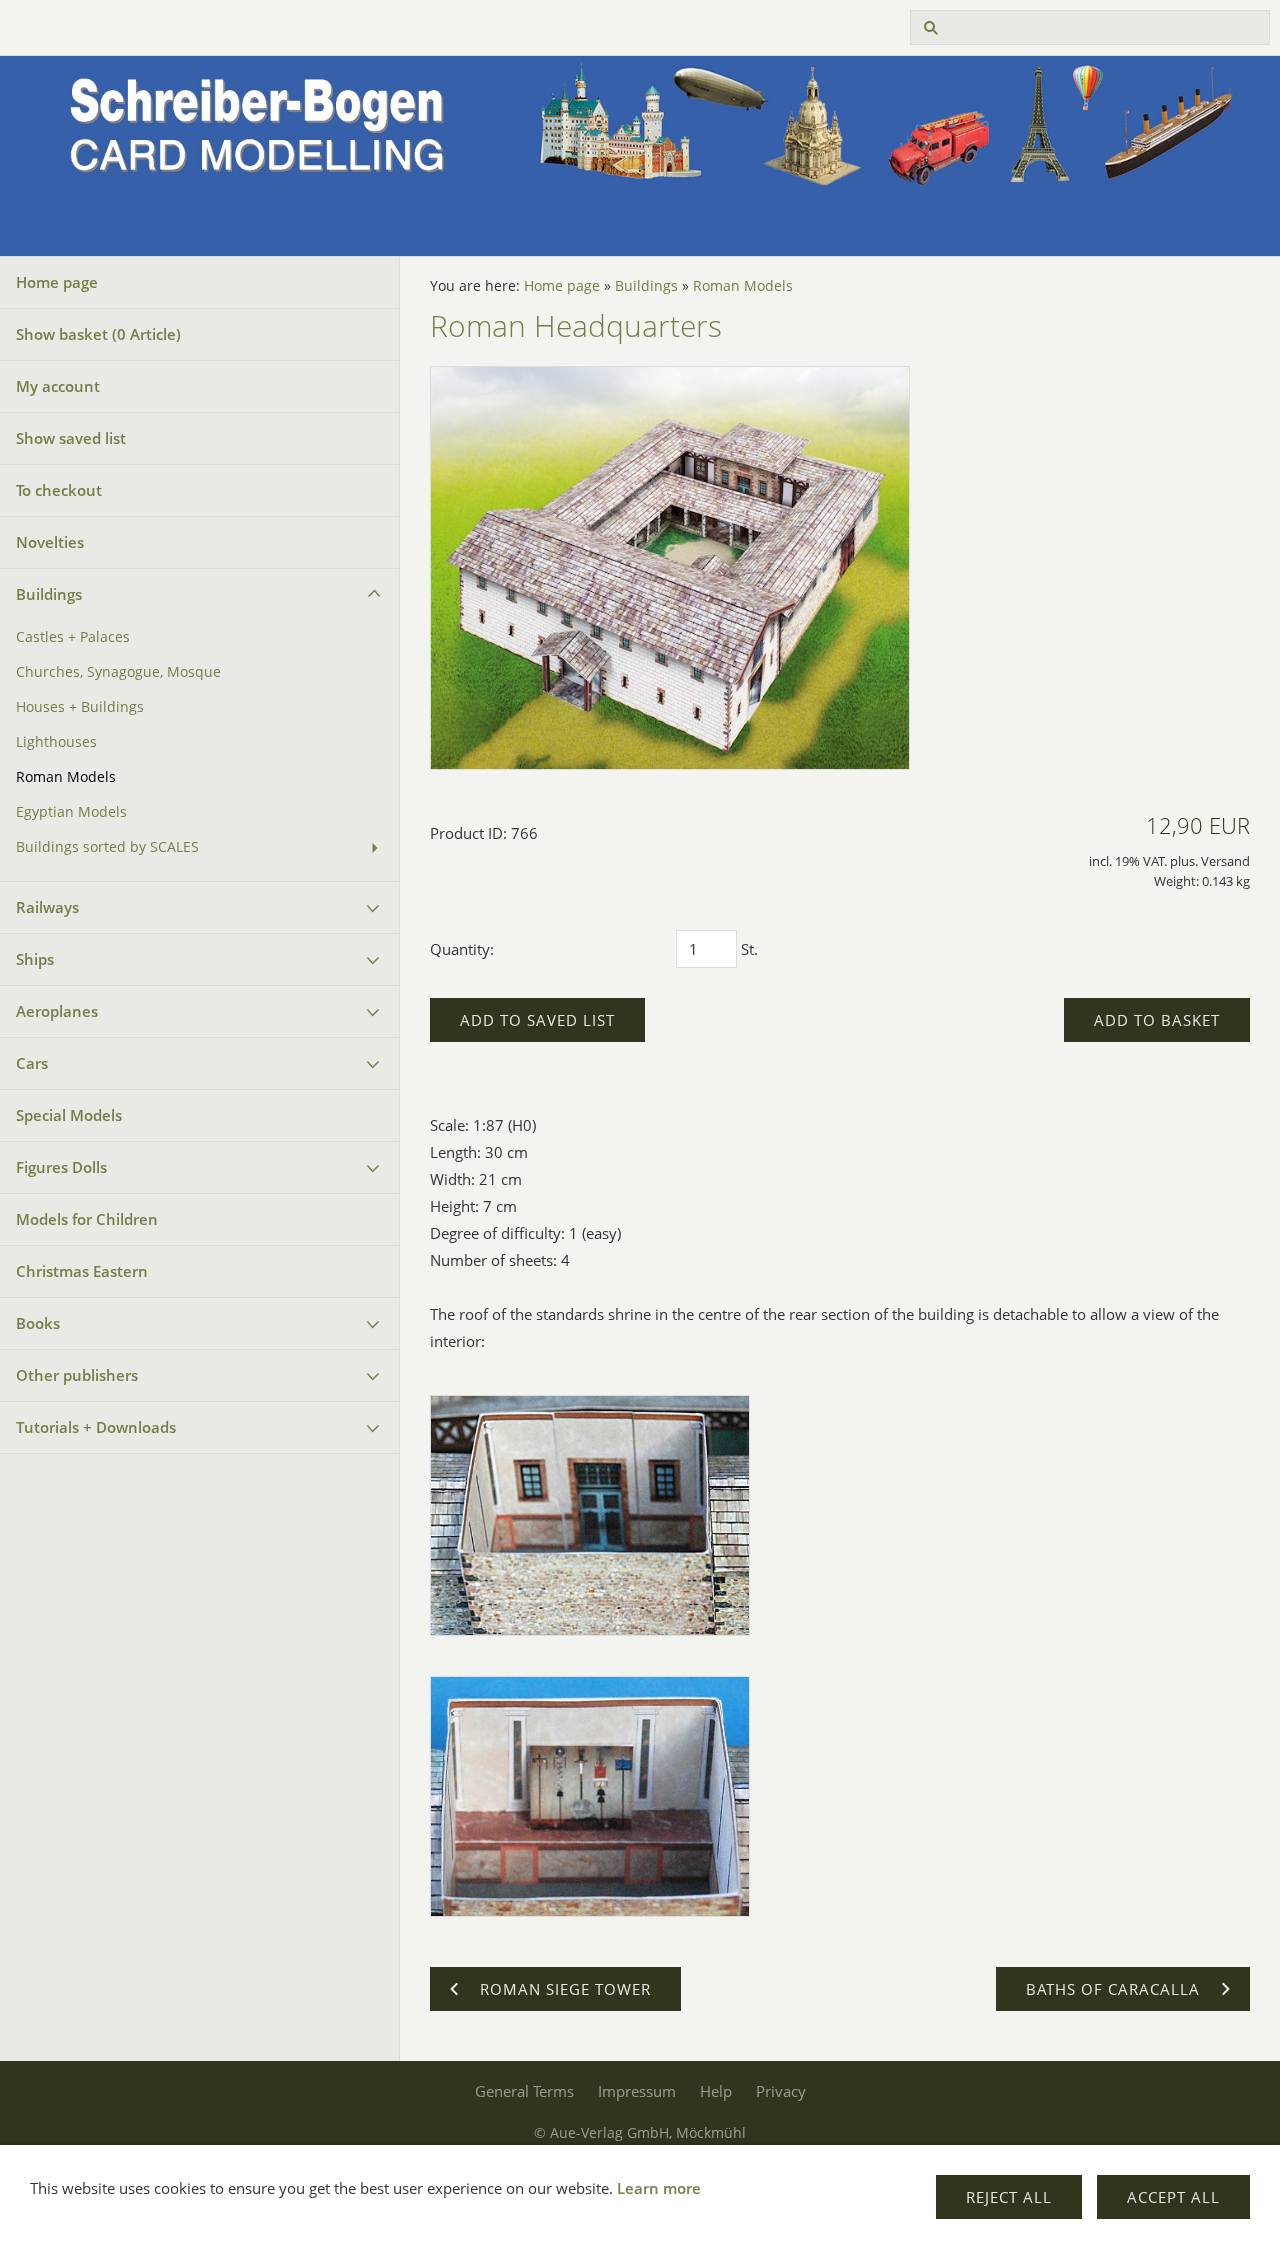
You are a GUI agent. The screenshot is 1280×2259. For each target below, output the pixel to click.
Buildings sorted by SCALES (107, 847)
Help (716, 2091)
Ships (35, 959)
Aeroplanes (57, 1011)
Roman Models (66, 777)
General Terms (524, 2091)
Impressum (637, 2091)
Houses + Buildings (80, 707)
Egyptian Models (71, 812)
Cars (32, 1063)
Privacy (781, 2091)
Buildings (49, 594)
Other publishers (77, 1375)
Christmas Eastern (82, 1271)
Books (38, 1323)
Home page (57, 282)
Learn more (659, 2188)
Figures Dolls (61, 1167)
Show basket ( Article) (98, 334)
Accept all (1173, 2197)
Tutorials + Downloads (96, 1427)
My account (58, 386)
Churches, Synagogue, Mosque (118, 672)
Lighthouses (56, 742)
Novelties (50, 542)
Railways (47, 907)
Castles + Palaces (73, 637)
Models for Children (87, 1219)
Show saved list (71, 438)
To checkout (59, 490)
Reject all (1009, 2197)
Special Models (69, 1115)
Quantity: (462, 949)
